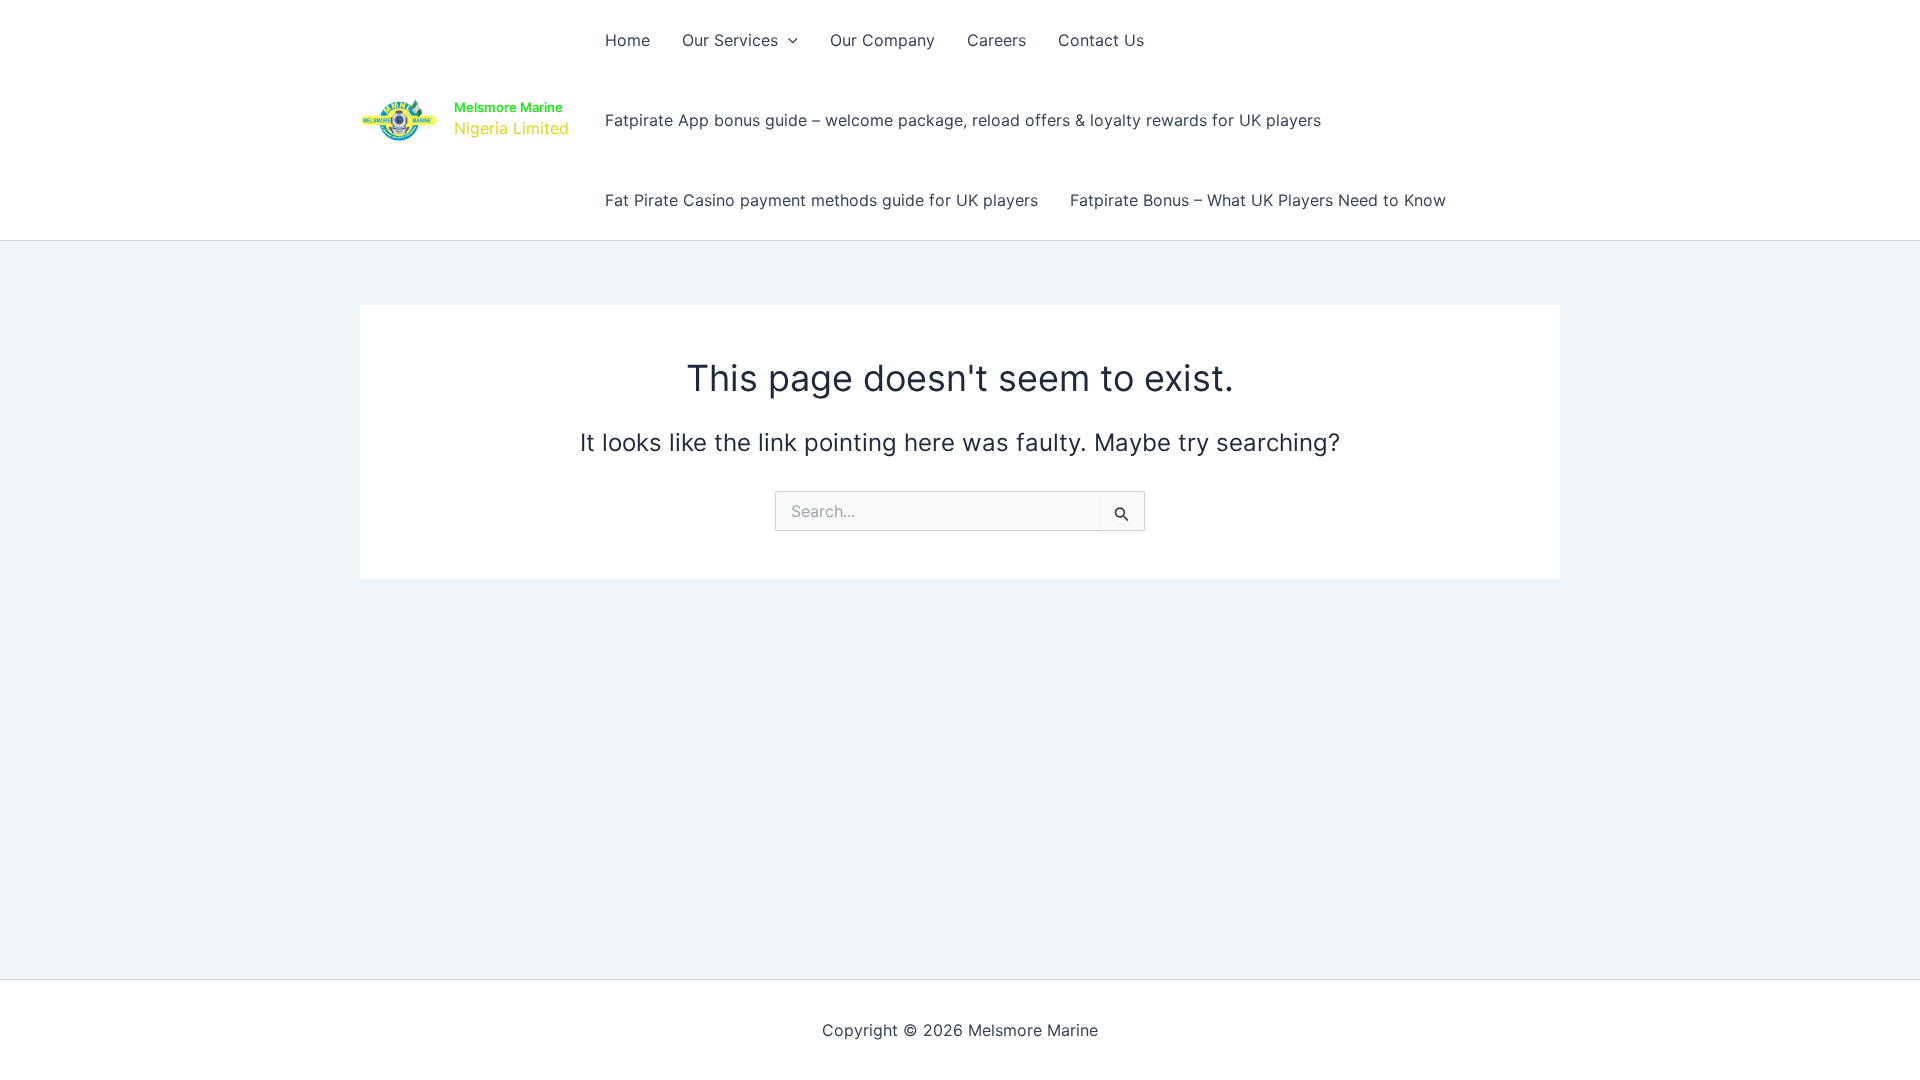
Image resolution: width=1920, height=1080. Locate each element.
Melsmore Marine (508, 107)
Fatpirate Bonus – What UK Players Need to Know (1258, 200)
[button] (788, 40)
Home (627, 40)
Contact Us (1101, 40)
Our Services (730, 40)
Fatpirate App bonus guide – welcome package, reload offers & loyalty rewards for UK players (963, 120)
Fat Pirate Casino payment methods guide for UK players (821, 200)
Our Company (882, 40)
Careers (996, 40)
